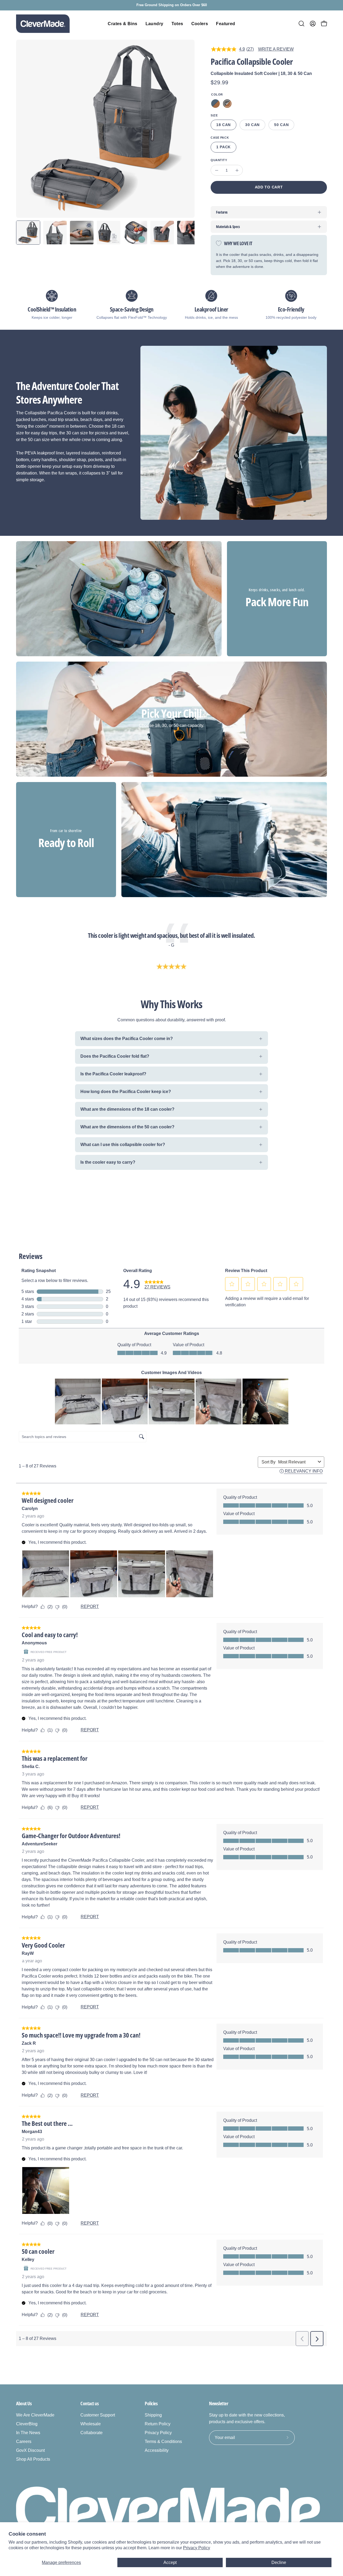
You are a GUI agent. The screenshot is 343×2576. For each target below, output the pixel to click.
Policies (151, 2403)
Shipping (153, 2415)
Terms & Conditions (163, 2442)
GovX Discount (30, 2450)
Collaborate (92, 2433)
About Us (24, 2403)
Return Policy (158, 2424)
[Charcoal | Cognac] (227, 104)
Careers (24, 2442)
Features (222, 212)
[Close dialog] (331, 2433)
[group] (171, 5)
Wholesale (91, 2424)
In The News (28, 2433)
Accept (170, 2562)
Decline (279, 2562)
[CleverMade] (43, 24)
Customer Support (98, 2415)
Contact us (90, 2403)
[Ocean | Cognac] (215, 104)
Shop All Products (33, 2459)
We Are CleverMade (35, 2415)
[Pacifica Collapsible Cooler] (28, 233)
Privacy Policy (197, 2548)
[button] (301, 24)
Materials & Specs (228, 227)
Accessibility (157, 2450)
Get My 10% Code (217, 2518)
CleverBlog (27, 2424)
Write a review (276, 49)
